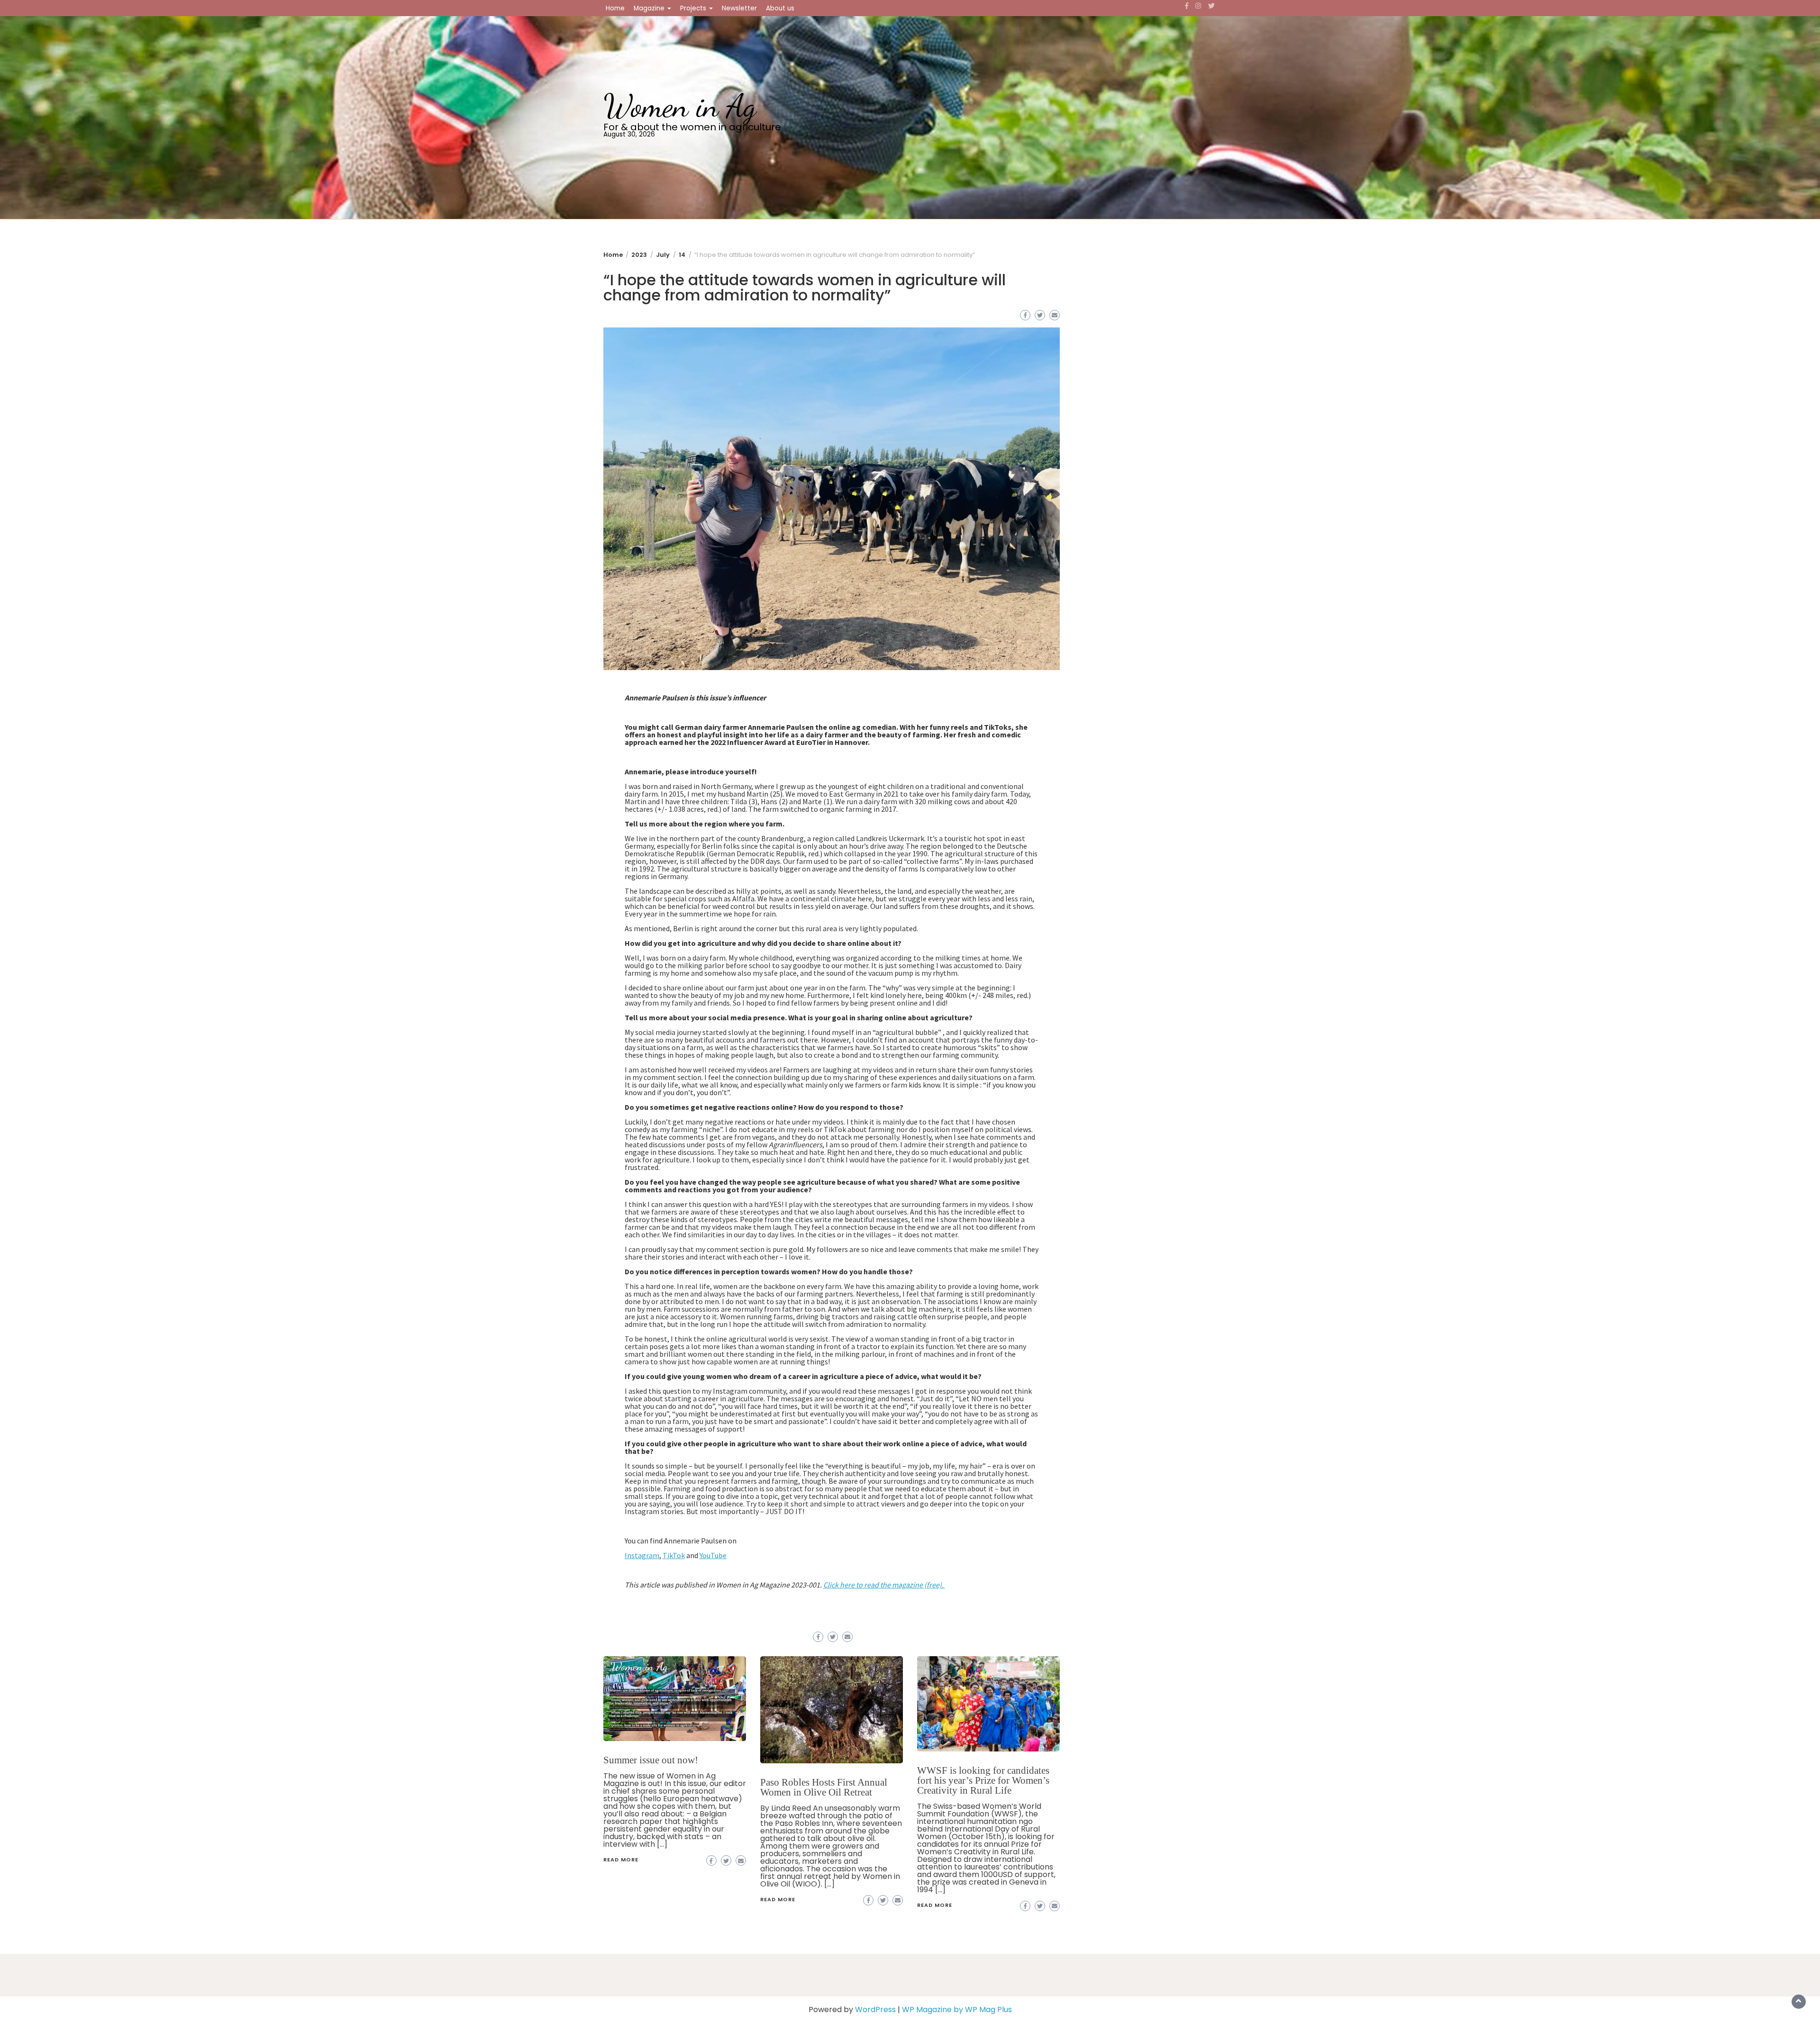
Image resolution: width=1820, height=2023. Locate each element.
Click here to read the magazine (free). (884, 1585)
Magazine (650, 8)
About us (780, 8)
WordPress (875, 2009)
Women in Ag (680, 106)
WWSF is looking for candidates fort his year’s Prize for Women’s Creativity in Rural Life (983, 1780)
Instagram (642, 1555)
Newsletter (739, 8)
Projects (694, 8)
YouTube (713, 1555)
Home (615, 8)
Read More (621, 1860)
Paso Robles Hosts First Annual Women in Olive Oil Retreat (824, 1787)
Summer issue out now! (651, 1760)
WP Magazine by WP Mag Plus (957, 2009)
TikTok (674, 1555)
